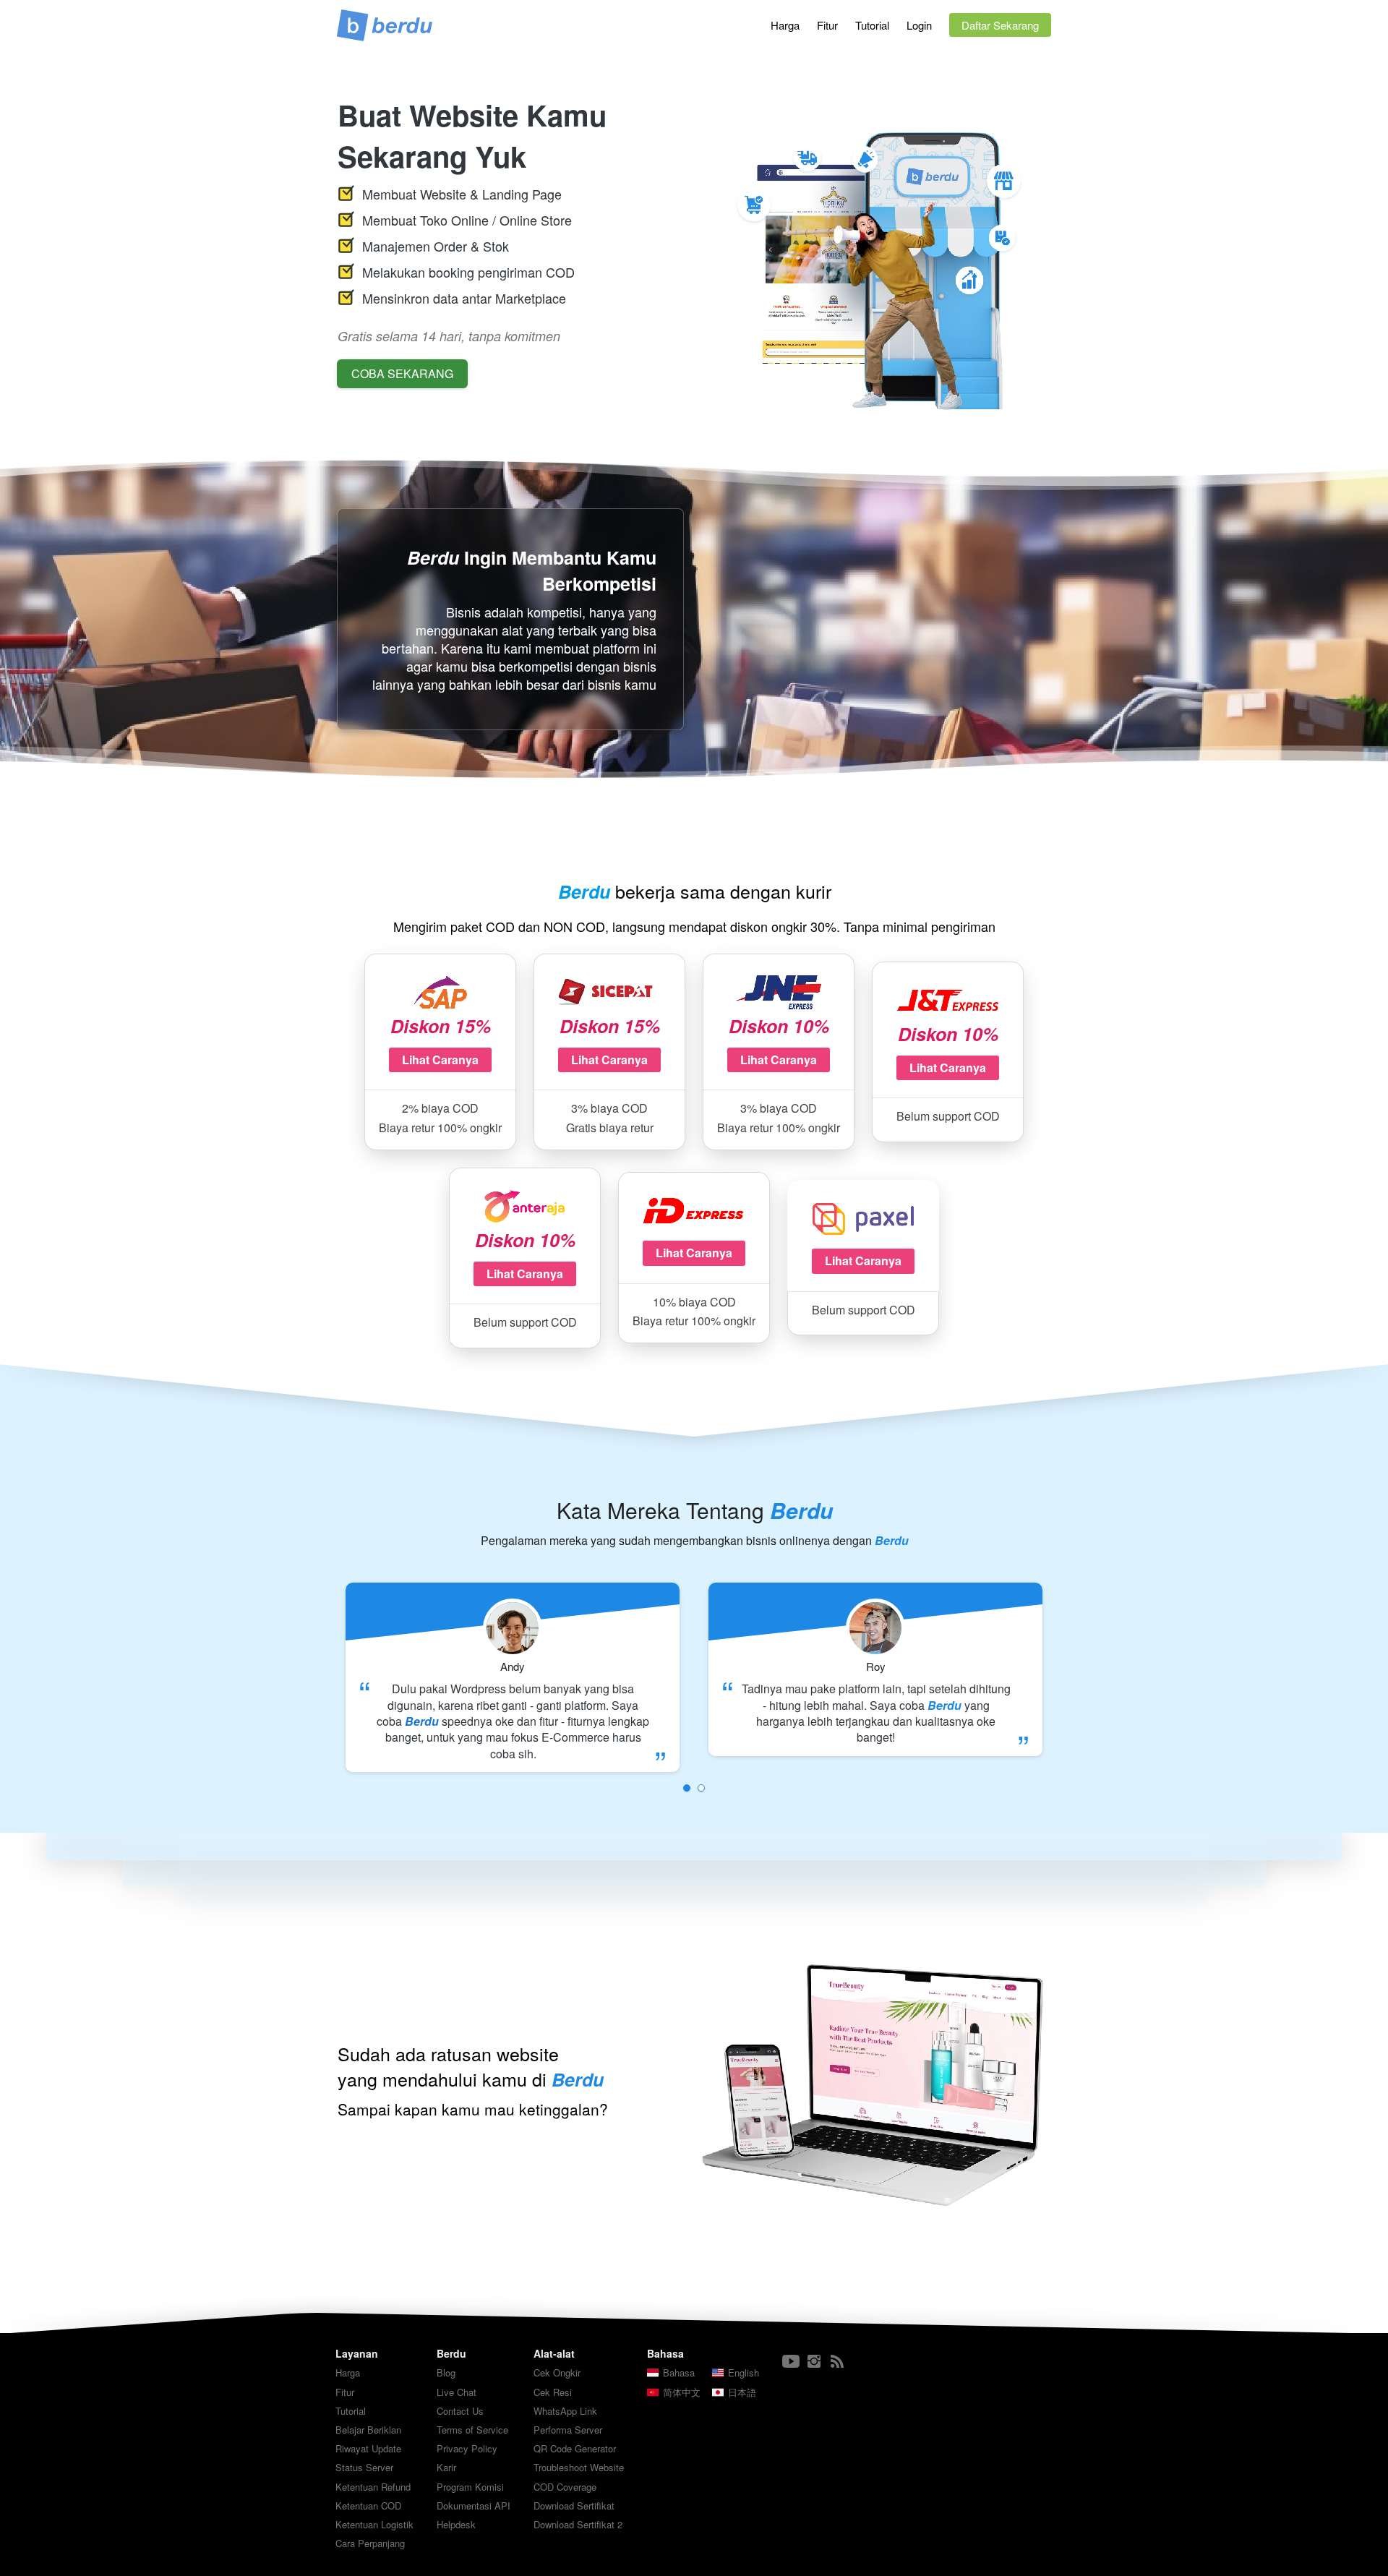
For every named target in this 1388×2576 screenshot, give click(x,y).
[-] (791, 2362)
